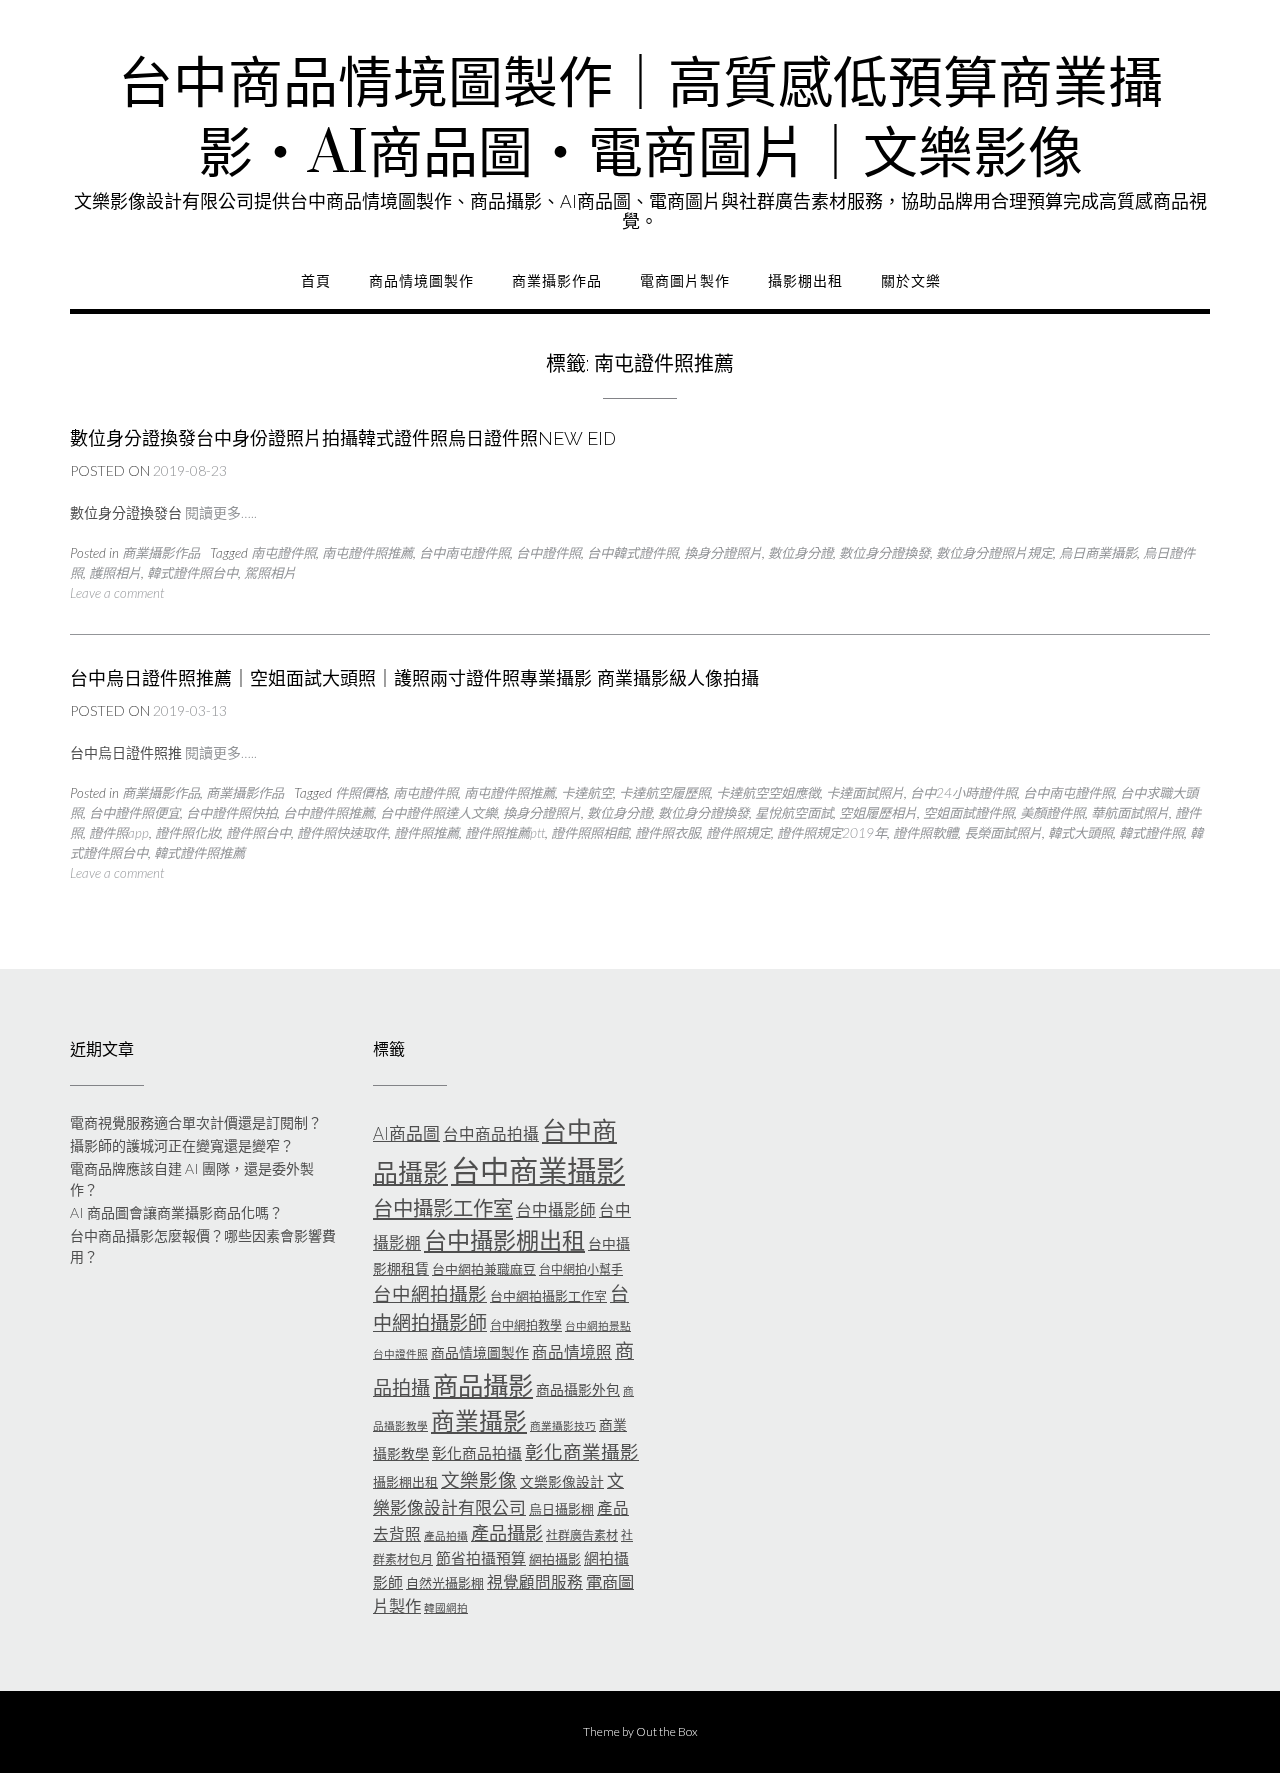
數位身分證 (800, 553)
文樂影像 (479, 1480)
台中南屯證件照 (464, 553)
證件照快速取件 (342, 833)
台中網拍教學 (526, 1325)
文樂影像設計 (562, 1481)
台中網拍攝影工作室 (548, 1296)
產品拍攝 (446, 1535)
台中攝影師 (556, 1210)
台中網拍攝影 (430, 1294)
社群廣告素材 (582, 1535)
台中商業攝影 (538, 1170)
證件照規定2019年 (832, 833)
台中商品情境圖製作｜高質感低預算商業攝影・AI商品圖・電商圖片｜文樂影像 (640, 120)
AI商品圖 (406, 1133)
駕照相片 (270, 573)
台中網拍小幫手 (581, 1269)
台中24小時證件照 (963, 793)
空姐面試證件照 (968, 813)
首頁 (316, 281)
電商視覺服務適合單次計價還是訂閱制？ (196, 1122)
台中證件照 (548, 553)
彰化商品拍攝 (477, 1453)
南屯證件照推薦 (367, 553)
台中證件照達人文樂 (438, 813)
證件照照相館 (590, 833)
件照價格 (361, 793)
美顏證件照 (1052, 813)
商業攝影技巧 (563, 1425)
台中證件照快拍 (231, 813)
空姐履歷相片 (878, 813)
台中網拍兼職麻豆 (484, 1269)
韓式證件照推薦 (199, 853)
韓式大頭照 (1080, 833)
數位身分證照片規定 (994, 553)
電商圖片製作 (685, 281)
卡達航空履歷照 (664, 793)
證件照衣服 (667, 833)
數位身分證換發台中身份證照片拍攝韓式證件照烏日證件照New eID (343, 438)
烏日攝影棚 (561, 1509)
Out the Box (667, 1731)
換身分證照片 (723, 553)
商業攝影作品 (557, 281)
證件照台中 (258, 833)
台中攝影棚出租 (504, 1240)
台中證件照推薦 (328, 813)
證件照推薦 (426, 833)
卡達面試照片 (865, 793)
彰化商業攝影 (582, 1452)
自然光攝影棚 (445, 1583)
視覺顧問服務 (535, 1582)
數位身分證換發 (884, 553)
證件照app (119, 833)
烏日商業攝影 (1098, 553)
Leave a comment (117, 593)
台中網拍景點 (598, 1325)
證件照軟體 (925, 833)
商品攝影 (483, 1385)
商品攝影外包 (578, 1389)
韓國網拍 (446, 1607)
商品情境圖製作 (421, 281)
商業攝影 (479, 1421)
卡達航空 (587, 793)
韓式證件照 (1151, 833)
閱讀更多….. (221, 512)
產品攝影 (507, 1533)
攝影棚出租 (805, 281)
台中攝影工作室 (443, 1208)
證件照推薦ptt (505, 833)
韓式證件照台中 (192, 573)
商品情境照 (572, 1352)
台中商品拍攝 (491, 1134)
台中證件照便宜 (134, 813)
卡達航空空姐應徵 (768, 793)
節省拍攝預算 (481, 1558)
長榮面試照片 (1003, 833)
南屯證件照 (283, 553)
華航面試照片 (1130, 813)
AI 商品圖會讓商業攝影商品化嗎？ (176, 1212)
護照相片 (115, 573)
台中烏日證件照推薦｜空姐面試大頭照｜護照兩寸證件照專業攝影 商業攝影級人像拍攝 (414, 678)
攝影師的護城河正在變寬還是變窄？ (182, 1145)
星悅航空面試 (794, 813)
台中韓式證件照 (632, 553)
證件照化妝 (187, 833)
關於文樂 (911, 281)
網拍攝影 (555, 1559)
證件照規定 (738, 833)
